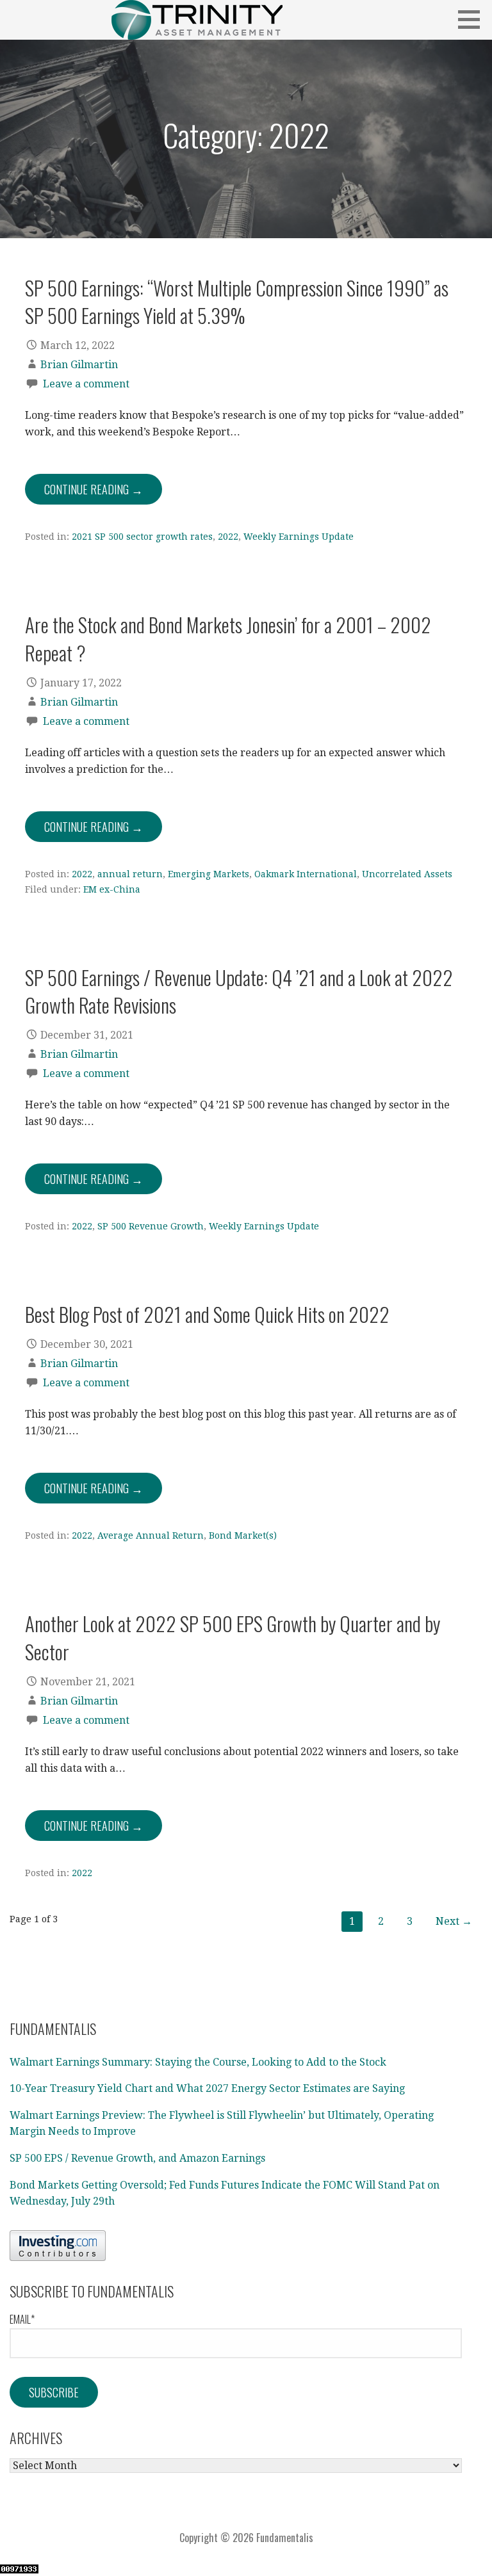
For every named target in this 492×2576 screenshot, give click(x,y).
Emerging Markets (209, 874)
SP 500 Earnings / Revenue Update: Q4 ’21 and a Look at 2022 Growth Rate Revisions (239, 991)
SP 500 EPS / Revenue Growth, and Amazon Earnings (137, 2158)
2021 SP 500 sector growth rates (142, 537)
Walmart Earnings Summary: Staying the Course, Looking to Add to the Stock (198, 2062)
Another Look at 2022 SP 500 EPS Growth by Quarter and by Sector (233, 1637)
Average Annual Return (151, 1535)
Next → (454, 1921)
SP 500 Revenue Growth (151, 1226)
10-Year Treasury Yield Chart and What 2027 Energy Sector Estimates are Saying (207, 2088)
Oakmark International (306, 874)
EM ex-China (112, 889)
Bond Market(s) (243, 1535)
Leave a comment (86, 384)
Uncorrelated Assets (407, 874)
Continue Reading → (94, 489)
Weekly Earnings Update (299, 537)
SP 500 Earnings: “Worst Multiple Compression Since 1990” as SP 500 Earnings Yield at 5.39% (237, 301)
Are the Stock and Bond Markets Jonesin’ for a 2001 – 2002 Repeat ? (228, 638)
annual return (130, 874)
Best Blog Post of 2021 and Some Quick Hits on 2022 (207, 1314)
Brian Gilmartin (79, 365)
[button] (473, 19)
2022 (228, 537)
